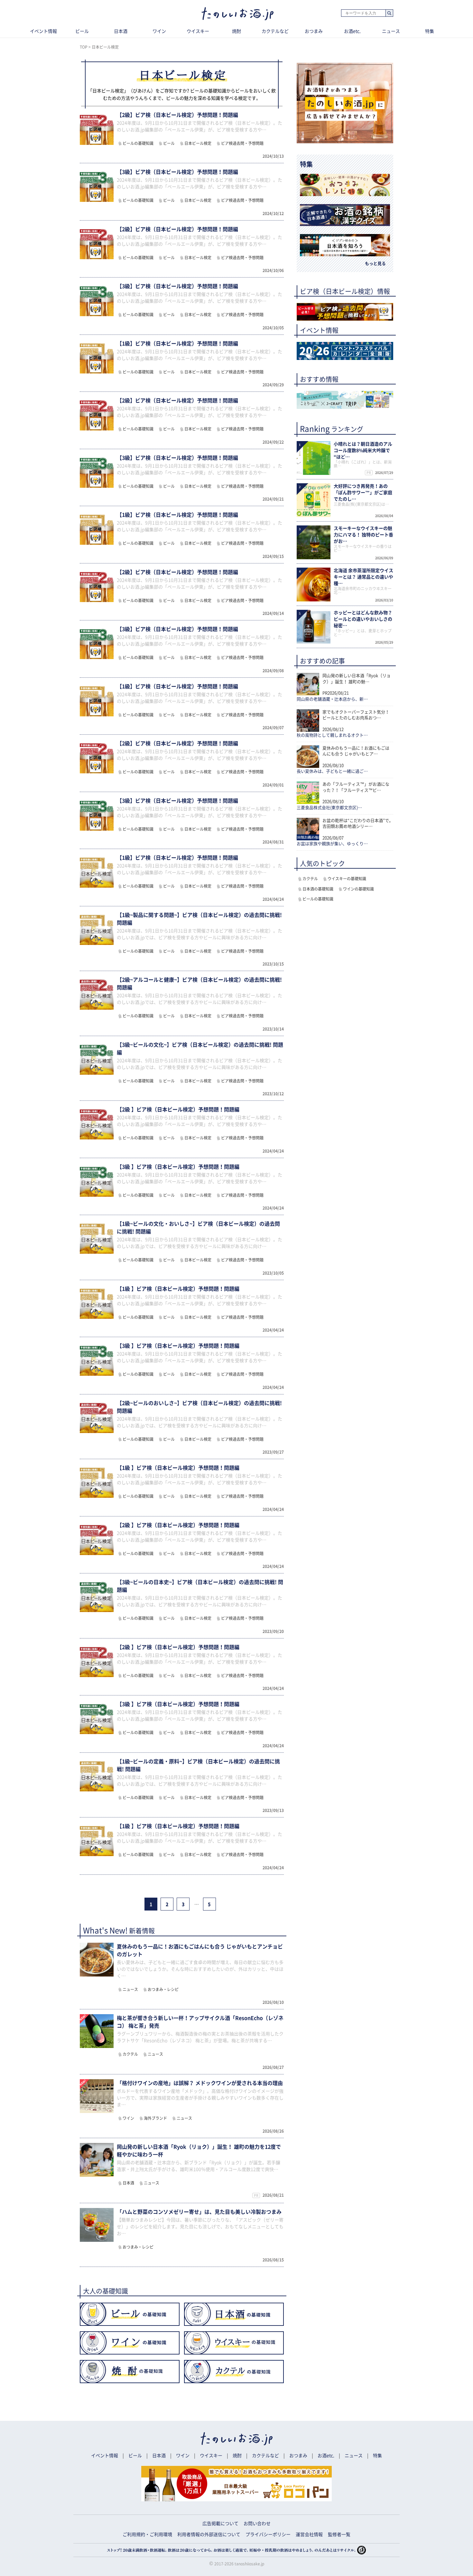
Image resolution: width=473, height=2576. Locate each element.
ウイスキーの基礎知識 (347, 879)
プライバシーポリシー (268, 2534)
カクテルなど (275, 31)
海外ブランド (155, 2118)
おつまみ (314, 31)
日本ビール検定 (198, 143)
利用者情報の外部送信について (209, 2534)
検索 (389, 13)
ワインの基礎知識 (358, 889)
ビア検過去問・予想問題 (242, 143)
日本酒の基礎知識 (318, 889)
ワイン (159, 31)
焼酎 (236, 31)
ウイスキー (198, 31)
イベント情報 (43, 31)
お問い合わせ (257, 2524)
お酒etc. (352, 31)
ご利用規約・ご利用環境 (147, 2534)
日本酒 (121, 31)
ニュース (391, 31)
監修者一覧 (339, 2534)
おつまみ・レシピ (163, 1989)
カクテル (130, 2054)
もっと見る (375, 264)
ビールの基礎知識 (138, 143)
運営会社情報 (309, 2534)
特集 (430, 31)
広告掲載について (220, 2524)
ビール (82, 31)
